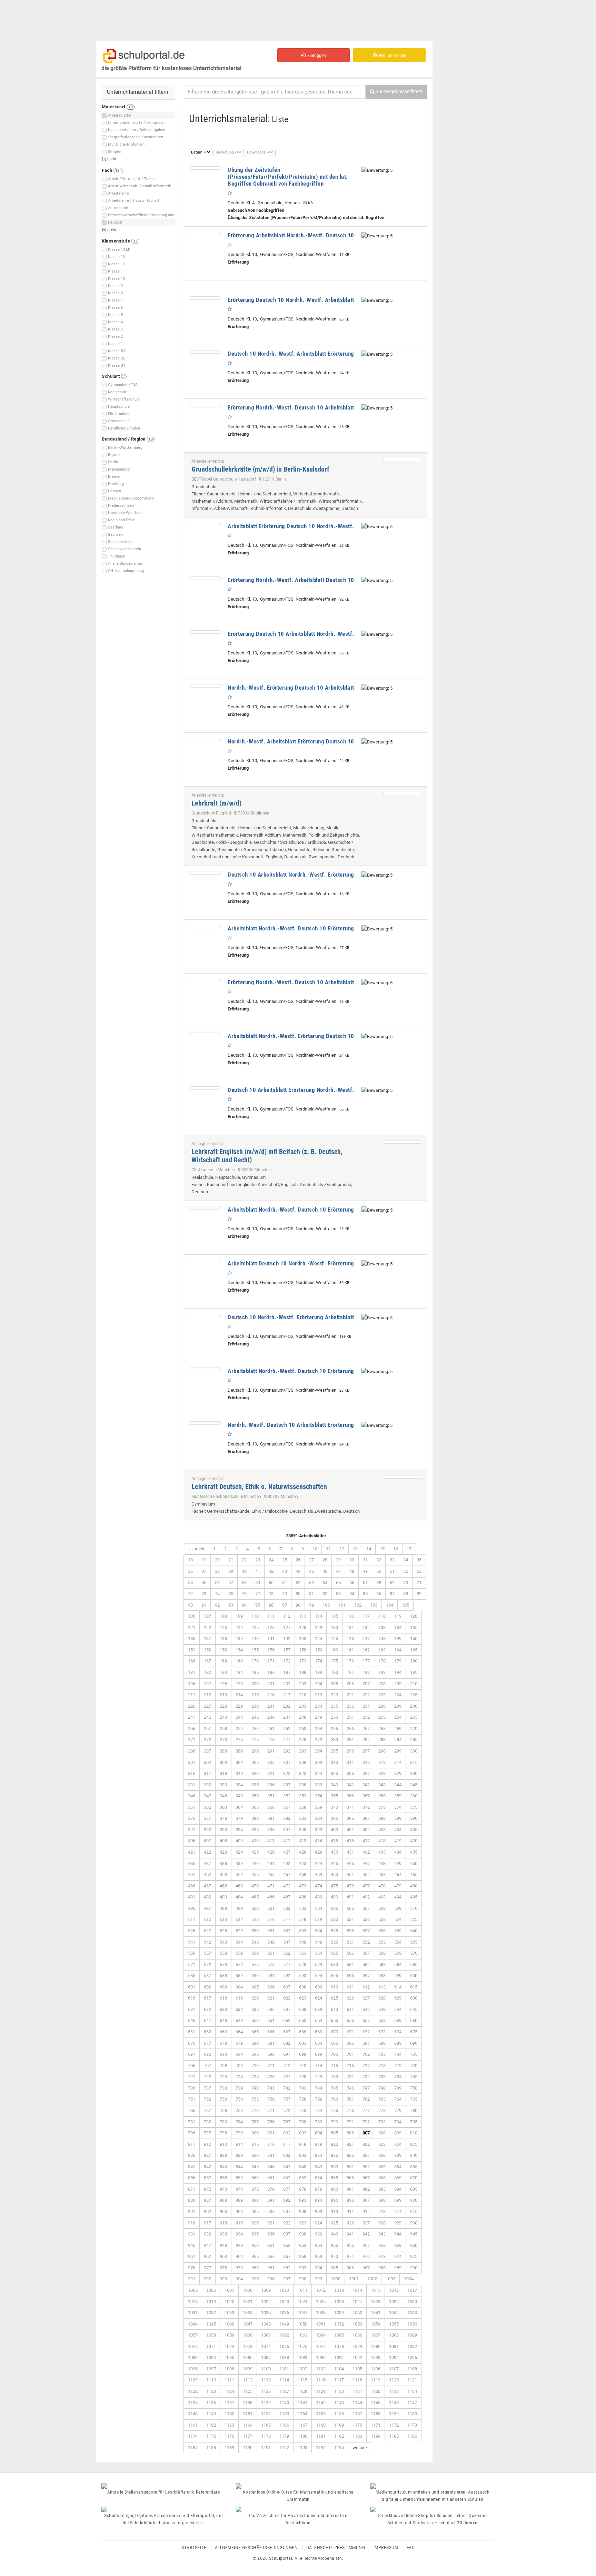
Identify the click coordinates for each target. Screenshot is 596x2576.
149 (398, 1639)
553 (382, 1942)
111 (271, 1616)
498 (223, 1908)
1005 (193, 2290)
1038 (321, 2313)
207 (366, 1684)
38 (217, 1571)
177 (366, 1661)
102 (358, 1605)
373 (382, 1807)
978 (223, 2268)
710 (255, 2066)
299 (398, 1751)
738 (223, 2088)
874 (239, 2189)
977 (207, 2268)
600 (414, 1976)
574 (239, 1965)
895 (334, 2200)
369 (319, 1807)
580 (334, 1965)
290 (255, 1751)
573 (223, 1965)
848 (303, 2167)
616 (192, 1998)
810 (414, 2133)
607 (287, 1987)
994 (239, 2279)
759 (319, 2099)
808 (382, 2133)
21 (231, 1560)
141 (271, 1639)
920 (255, 2223)
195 (414, 1672)
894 (319, 2200)
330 (414, 1773)
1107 (394, 2369)
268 (382, 1729)
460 (334, 1874)
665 (255, 2032)
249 (319, 1717)
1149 (211, 2414)
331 (192, 1785)
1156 (339, 2414)
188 (303, 1672)
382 (287, 1818)
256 (192, 1729)
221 (350, 1695)
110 (255, 1616)
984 (319, 2268)
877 (287, 2189)
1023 (284, 2302)
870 (414, 2178)
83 (338, 1594)
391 (192, 1830)
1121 (412, 2380)
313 (382, 1762)
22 (244, 1560)
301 (192, 1762)
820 (334, 2144)
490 (334, 1897)
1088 (284, 2357)
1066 (357, 2335)
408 (223, 1841)
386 (350, 1818)
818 (303, 2144)
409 (239, 1841)
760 (334, 2099)
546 (271, 1942)
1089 (302, 2357)
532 (287, 1931)
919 (239, 2223)
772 (287, 2110)
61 (285, 1583)
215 (255, 1695)
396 (271, 1830)
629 (398, 1998)
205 (334, 1684)
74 (217, 1594)
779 (398, 2110)
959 (398, 2245)
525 (414, 1919)
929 (398, 2223)
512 (207, 1919)
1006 (211, 2290)
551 (350, 1942)
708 (223, 2066)
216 (271, 1695)
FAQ (411, 2548)
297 (366, 1751)
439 (239, 1863)
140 (255, 1639)
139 (239, 1639)
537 (366, 1931)
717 (366, 2066)
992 (207, 2279)
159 (319, 1650)
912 (366, 2212)
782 (207, 2122)
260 (255, 1729)
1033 (229, 2313)
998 (303, 2279)
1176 (229, 2436)
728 (303, 2077)
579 (319, 1965)
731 (350, 2077)
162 (366, 1650)
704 (398, 2054)
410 (255, 1841)
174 (319, 1661)
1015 (376, 2290)
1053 (357, 2324)
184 (239, 1672)
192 (366, 1672)
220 (334, 1695)
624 (319, 1998)
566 (350, 1953)
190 (334, 1672)
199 (239, 1684)
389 (398, 1818)
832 (287, 2155)
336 (271, 1785)
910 (334, 2212)
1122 (193, 2391)
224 (398, 1695)
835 (334, 2155)
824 (398, 2144)
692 (207, 2054)
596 (350, 1976)
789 (319, 2122)
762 (366, 2099)
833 (303, 2155)
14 (369, 1549)
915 (414, 2212)
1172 (394, 2425)
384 (319, 1818)
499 (239, 1908)
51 (392, 1571)
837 (366, 2155)
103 (374, 1605)
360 (414, 1796)
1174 (193, 2436)
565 (334, 1953)
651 (271, 2020)
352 (287, 1796)
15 (382, 1549)
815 (255, 2144)
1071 (211, 2346)
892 (287, 2200)
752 (207, 2099)
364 (239, 1807)
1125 (248, 2391)
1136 (211, 2403)
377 (207, 1818)
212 (207, 1695)
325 (334, 1773)
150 (414, 1639)
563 (303, 1953)
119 (398, 1616)
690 (414, 2043)
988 (382, 2268)
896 (350, 2200)
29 (338, 1560)
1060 (248, 2335)
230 (255, 1706)
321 (271, 1773)
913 (382, 2212)
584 (398, 1965)
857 (207, 2178)
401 (350, 1830)
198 (223, 1684)
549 (319, 1942)
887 (207, 2200)
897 (366, 2200)
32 (379, 1560)
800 (255, 2133)
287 (207, 1751)
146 (350, 1639)
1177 (248, 2436)
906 (271, 2212)
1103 (321, 2369)
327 (366, 1773)
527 (207, 1931)
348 (223, 1796)
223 (382, 1695)
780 (414, 2110)
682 (287, 2043)
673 (382, 2032)
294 (319, 1751)
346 (192, 1796)
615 (414, 1987)
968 (303, 2256)
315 (414, 1762)
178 (382, 1661)
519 (319, 1919)
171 (271, 1661)
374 (398, 1807)
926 (350, 2223)
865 (334, 2178)
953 (303, 2245)
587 (207, 1976)
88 (406, 1594)
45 (311, 1571)
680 (255, 2043)
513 (223, 1919)
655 (334, 2020)
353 (303, 1796)
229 (239, 1706)
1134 (412, 2391)
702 (366, 2054)
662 (207, 2032)
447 (366, 1863)
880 (334, 2189)
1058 (211, 2335)
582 (366, 1965)
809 (398, 2133)
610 (334, 1987)
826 (192, 2155)
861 (271, 2178)
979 (239, 2268)
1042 (394, 2313)
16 (396, 1549)
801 (271, 2133)
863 (303, 2178)
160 (334, 1650)
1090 (321, 2357)
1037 (302, 2313)
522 (366, 1919)
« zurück (196, 1549)
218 (303, 1695)
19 (204, 1560)
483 (223, 1897)
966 (271, 2256)
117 (366, 1616)
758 (303, 2099)
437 (207, 1863)
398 (303, 1830)
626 (350, 1998)
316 (192, 1773)
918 (223, 2223)
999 (319, 2279)
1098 (229, 2369)
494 (398, 1897)
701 (350, 2054)
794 (398, 2122)
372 (366, 1807)
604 (239, 1987)
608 (303, 1987)
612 (366, 1987)
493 (382, 1897)
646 (192, 2020)
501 (271, 1908)
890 (255, 2200)
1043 (412, 2313)
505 (334, 1908)
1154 (302, 2414)
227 (207, 1706)
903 (223, 2212)
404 (398, 1830)
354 (319, 1796)
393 (223, 1830)
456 (271, 1874)
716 (350, 2066)
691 (192, 2054)
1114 (284, 2380)
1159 (394, 2414)
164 (398, 1650)
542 (207, 1942)
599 (398, 1976)
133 (382, 1627)
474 (319, 1886)
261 (271, 1729)
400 (334, 1830)
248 (303, 1717)
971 (350, 2256)
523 (382, 1919)
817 (287, 2144)
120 (414, 1616)
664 (239, 2032)
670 (334, 2032)
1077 (321, 2346)
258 (223, 1729)
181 (192, 1672)
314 (398, 1762)
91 (204, 1605)
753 (223, 2099)
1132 (376, 2391)
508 (382, 1908)
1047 (248, 2324)
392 (207, 1830)
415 (334, 1841)
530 (255, 1931)
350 (255, 1796)
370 (334, 1807)
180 (414, 1661)
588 (223, 1976)
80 (298, 1594)
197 (207, 1684)
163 (382, 1650)
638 (303, 2009)
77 (258, 1594)
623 (303, 1998)
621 (271, 1998)
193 (382, 1672)
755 (255, 2099)
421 (192, 1852)
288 (223, 1751)
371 (350, 1807)
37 (204, 1571)
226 (192, 1706)
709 (239, 2066)
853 (382, 2167)
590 (255, 1976)
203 (303, 1684)
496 (192, 1908)
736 (192, 2088)
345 (414, 1785)
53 (419, 1571)
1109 (193, 2380)
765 (414, 2099)
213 (223, 1695)
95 (258, 1605)
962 (207, 2256)
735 (414, 2077)
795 (414, 2122)
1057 (193, 2335)
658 (382, 2020)
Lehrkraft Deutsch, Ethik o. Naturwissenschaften (259, 1487)
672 (366, 2032)
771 (271, 2110)
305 (255, 1762)
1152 (266, 2414)
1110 (211, 2380)
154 (239, 1650)
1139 (266, 2403)
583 (382, 1965)
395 (255, 1830)
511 (192, 1919)
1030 (412, 2302)
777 (366, 2110)
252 (366, 1717)
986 (350, 2268)
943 (382, 2234)
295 (334, 1751)
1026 (339, 2302)
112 (287, 1616)
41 (258, 1571)
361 (192, 1807)
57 (231, 1583)
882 (366, 2189)
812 (207, 2144)
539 (398, 1931)
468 (223, 1886)
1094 (394, 2357)
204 (319, 1684)
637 (287, 2009)
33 (392, 1560)
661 (192, 2032)
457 (287, 1874)
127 (287, 1627)
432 (366, 1852)
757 (287, 2099)
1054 (376, 2324)
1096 (193, 2369)
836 (350, 2155)
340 (334, 1785)
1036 (284, 2313)
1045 (211, 2324)
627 (366, 1998)
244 (239, 1717)
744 (319, 2088)
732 (366, 2077)
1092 (357, 2357)
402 (366, 1830)
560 (255, 1953)
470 (255, 1886)
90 (190, 1605)
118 (382, 1616)
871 (192, 2189)
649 (239, 2020)
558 (223, 1953)
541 (192, 1942)
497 (207, 1908)
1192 (284, 2447)
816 (271, 2144)
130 (334, 1627)
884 (398, 2189)
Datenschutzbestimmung (336, 2548)
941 (350, 2234)
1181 (321, 2436)
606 (271, 1987)
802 (287, 2133)
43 (285, 1571)
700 (334, 2054)
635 (255, 2009)
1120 (394, 2380)
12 (342, 1549)
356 (350, 1796)
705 (414, 2054)
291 (271, 1751)
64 (325, 1583)
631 (192, 2009)
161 (350, 1650)
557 (207, 1953)
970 (334, 2256)
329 (398, 1773)
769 (239, 2110)
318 (223, 1773)
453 (223, 1874)
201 (271, 1684)
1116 (321, 2380)
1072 (229, 2346)
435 (414, 1852)
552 (366, 1942)
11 (328, 1549)
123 (223, 1627)
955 (334, 2245)
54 (190, 1583)
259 (239, 1729)
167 (207, 1661)
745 (334, 2088)
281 (350, 1740)
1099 (248, 2369)
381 (271, 1818)
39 (231, 1571)
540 (414, 1931)
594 (319, 1976)
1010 (284, 2290)
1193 (302, 2447)
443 (303, 1863)
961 (192, 2256)
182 (207, 1672)
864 (319, 2178)
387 (366, 1818)
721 (192, 2077)
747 (366, 2088)
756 (271, 2099)
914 (398, 2212)
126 (271, 1627)
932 (207, 2234)
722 (207, 2077)
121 (192, 1627)
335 (255, 1785)
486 (271, 1897)
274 (239, 1740)
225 (414, 1695)
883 (382, 2189)
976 (192, 2268)
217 (287, 1695)
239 (398, 1706)
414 (319, 1841)
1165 (266, 2425)
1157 (357, 2414)
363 (223, 1807)
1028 (376, 2302)
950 (255, 2245)
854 (398, 2167)
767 (207, 2110)
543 (223, 1942)
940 (334, 2234)
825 (414, 2144)
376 (192, 1818)
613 (382, 1987)
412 (287, 1841)
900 (414, 2200)
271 (192, 1740)
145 (334, 1639)
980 (255, 2268)
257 (207, 1729)
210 (414, 1684)
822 (366, 2144)
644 (398, 2009)
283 (382, 1740)
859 (239, 2178)
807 (366, 2133)
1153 (284, 2414)
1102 (302, 2369)
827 (207, 2155)
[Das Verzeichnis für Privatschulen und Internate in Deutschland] (298, 2509)
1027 (357, 2302)
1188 (211, 2447)
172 (287, 1661)
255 (414, 1717)
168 (223, 1661)
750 (414, 2088)
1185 (394, 2436)
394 (239, 1830)
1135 (193, 2403)
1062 (284, 2335)
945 (414, 2234)
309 (319, 1762)
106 (192, 1616)
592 (287, 1976)
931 (192, 2234)
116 (350, 1616)
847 (287, 2167)
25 (285, 1560)
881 (350, 2189)
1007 (229, 2290)
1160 (412, 2414)
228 (223, 1706)
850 (334, 2167)
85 (365, 1594)
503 (303, 1908)
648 (223, 2020)
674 (398, 2032)
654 (319, 2020)
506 (350, 1908)
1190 (248, 2447)
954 (319, 2245)
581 (350, 1965)
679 (239, 2043)
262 (287, 1729)
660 (414, 2020)
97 (285, 1605)
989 (398, 2268)
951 (271, 2245)
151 (192, 1650)
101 (342, 1605)
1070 (193, 2346)
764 (398, 2099)
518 (303, 1919)
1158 (376, 2414)
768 (223, 2110)
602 (207, 1987)
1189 (229, 2447)
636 (271, 2009)
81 (311, 1594)
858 (223, 2178)
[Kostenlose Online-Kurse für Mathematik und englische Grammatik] (298, 2486)
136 (192, 1639)
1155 (321, 2414)
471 (271, 1886)
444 (319, 1863)
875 (255, 2189)
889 (239, 2200)
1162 (211, 2425)
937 (287, 2234)
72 (190, 1594)
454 (239, 1874)
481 (192, 1897)
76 (244, 1594)
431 (350, 1852)
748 (382, 2088)
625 (334, 1998)
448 (382, 1863)
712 (287, 2066)
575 (255, 1965)
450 (414, 1863)
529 (239, 1931)
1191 (266, 2447)
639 (319, 2009)
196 (192, 1684)
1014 (357, 2290)
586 (192, 1976)
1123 (211, 2391)
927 (366, 2223)
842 (207, 2167)
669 (319, 2032)
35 (419, 1560)
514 (239, 1919)
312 (366, 1762)
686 (350, 2043)
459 (319, 1874)
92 (217, 1605)
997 (287, 2279)
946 (192, 2245)
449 (398, 1863)
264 (319, 1729)
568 (382, 1953)
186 (271, 1672)
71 (419, 1583)
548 (303, 1942)
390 (414, 1818)
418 (382, 1841)
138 (223, 1639)
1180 (302, 2436)
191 (350, 1672)
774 (319, 2110)
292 (287, 1751)
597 (366, 1976)
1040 (357, 2313)
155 (255, 1650)
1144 (357, 2403)
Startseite (194, 2548)
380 (255, 1818)
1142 (321, 2403)
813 (223, 2144)
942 (366, 2234)
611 (350, 1987)
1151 (248, 2414)
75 (231, 1594)
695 (255, 2054)
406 (192, 1841)
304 (239, 1762)
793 (382, 2122)
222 (366, 1695)
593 (303, 1976)
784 (239, 2122)
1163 (229, 2425)
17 (409, 1549)
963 (223, 2256)
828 (223, 2155)
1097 (211, 2369)
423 (223, 1852)
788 (303, 2122)
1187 (193, 2447)
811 (192, 2144)
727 (287, 2077)
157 (287, 1650)
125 (255, 1627)
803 (303, 2133)
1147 (412, 2403)
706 (192, 2066)
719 (398, 2066)
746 (350, 2088)
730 (334, 2077)
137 (207, 1639)
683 (303, 2043)
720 (414, 2066)
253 (382, 1717)
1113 (266, 2380)
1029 (394, 2302)
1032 (211, 2313)
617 (207, 1998)
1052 (339, 2324)
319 (239, 1773)
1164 (248, 2425)
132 (366, 1627)
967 (287, 2256)
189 (319, 1672)
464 (398, 1874)
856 (192, 2178)
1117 (339, 2380)
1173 (412, 2425)
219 (319, 1695)
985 (334, 2268)
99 (311, 1605)
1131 (357, 2391)
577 (287, 1965)
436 (192, 1863)
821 (350, 2144)
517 (287, 1919)
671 (350, 2032)
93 (231, 1605)
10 (315, 1549)
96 (271, 1605)
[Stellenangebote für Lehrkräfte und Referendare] (163, 2486)
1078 (339, 2346)
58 (244, 1583)
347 (207, 1796)
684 (319, 2043)
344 (398, 1785)
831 (271, 2155)
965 (255, 2256)
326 (350, 1773)
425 (255, 1852)
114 (319, 1616)
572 (207, 1965)
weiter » (360, 2447)
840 (414, 2155)
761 (350, 2099)
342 (366, 1785)
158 (303, 1650)
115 (334, 1616)
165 (414, 1650)
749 (398, 2088)
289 (239, 1751)
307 (287, 1762)
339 (319, 1785)
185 (255, 1672)
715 (334, 2066)
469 (239, 1886)
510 (414, 1908)
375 (414, 1807)
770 (255, 2110)
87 (392, 1594)
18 (190, 1560)
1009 (266, 2290)
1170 (357, 2425)
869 (398, 2178)
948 (223, 2245)
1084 (211, 2357)
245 (255, 1717)
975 (414, 2256)
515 (255, 1919)
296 (350, 1751)
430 (334, 1852)
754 (239, 2099)
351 (271, 1796)
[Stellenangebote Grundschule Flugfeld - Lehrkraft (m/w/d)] (403, 793)
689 (398, 2043)
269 (398, 1729)
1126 (266, 2391)
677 (207, 2043)
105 (405, 1605)
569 (398, 1953)
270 (414, 1729)
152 (207, 1650)
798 (223, 2133)
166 (192, 1661)
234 (319, 1706)
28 (325, 1560)
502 (287, 1908)
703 (382, 2054)
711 (271, 2066)
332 (207, 1785)
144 (319, 1639)
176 (350, 1661)
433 (382, 1852)
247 (287, 1717)
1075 (284, 2346)
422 (207, 1852)
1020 (229, 2302)
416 (350, 1841)
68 (379, 1583)
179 (398, 1661)
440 (255, 1863)
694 (239, 2054)
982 (287, 2268)
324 (319, 1773)
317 (207, 1773)
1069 (412, 2335)
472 (287, 1886)
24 (271, 1560)
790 (334, 2122)
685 (334, 2043)
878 (303, 2189)
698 (303, 2054)
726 (271, 2077)
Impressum (386, 2548)
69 (392, 1583)
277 (287, 1740)
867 (366, 2178)
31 (365, 1560)
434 (398, 1852)
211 (192, 1695)
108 (223, 1616)
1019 (211, 2302)
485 (255, 1897)
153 (223, 1650)
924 (319, 2223)
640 (334, 2009)
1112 (248, 2380)
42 (271, 1571)
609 (319, 1987)
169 (239, 1661)
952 (287, 2245)
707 (207, 2066)
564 (319, 1953)
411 (271, 1841)
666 (271, 2032)
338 (303, 1785)
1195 (339, 2447)
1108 (412, 2369)
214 (239, 1695)
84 (352, 1594)
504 (319, 1908)
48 (352, 1571)
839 (398, 2155)
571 (192, 1965)
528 (223, 1931)
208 (382, 1684)
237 (366, 1706)
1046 (229, 2324)
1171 (376, 2425)
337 (287, 1785)
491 (350, 1897)
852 (366, 2167)
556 (192, 1953)
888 (223, 2200)
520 (334, 1919)
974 (398, 2256)
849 (319, 2167)
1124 (229, 2391)
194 (398, 1672)
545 (255, 1942)
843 (223, 2167)
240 (414, 1706)
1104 (339, 2369)
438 (223, 1863)
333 (223, 1785)
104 (390, 1605)
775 (334, 2110)
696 (271, 2054)
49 (365, 1571)
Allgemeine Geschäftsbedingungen (256, 2548)
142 (287, 1639)
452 (207, 1874)
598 (382, 1976)
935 (255, 2234)
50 (379, 1571)
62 (298, 1583)
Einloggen (316, 56)
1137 (229, 2403)
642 (366, 2009)
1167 (302, 2425)
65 (338, 1583)
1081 (394, 2346)
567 (366, 1953)
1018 (193, 2302)
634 (239, 2009)
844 (239, 2167)
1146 (394, 2403)
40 (244, 1571)
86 (379, 1594)
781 (192, 2122)
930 (414, 2223)
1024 (302, 2302)
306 (271, 1762)
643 (382, 2009)
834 (319, 2155)
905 (255, 2212)
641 (350, 2009)
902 (207, 2212)
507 (366, 1908)
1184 (376, 2436)
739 (239, 2088)
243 (223, 1717)
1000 (336, 2279)
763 (382, 2099)
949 (239, 2245)
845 (255, 2167)
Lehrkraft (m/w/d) (216, 803)
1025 (321, 2302)
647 (207, 2020)
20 (217, 1560)
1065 (339, 2335)
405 (414, 1830)
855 (414, 2167)
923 (303, 2223)
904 (239, 2212)
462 (366, 1874)
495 (414, 1897)
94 (244, 1605)
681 (271, 2043)
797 (207, 2133)
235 (334, 1706)
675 (414, 2032)
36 (190, 1571)
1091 (339, 2357)
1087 (266, 2357)
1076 (302, 2346)
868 (382, 2178)
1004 (409, 2279)
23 (258, 1560)
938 (303, 2234)
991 (192, 2279)
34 (406, 1560)
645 (414, 2009)
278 (303, 1740)
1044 (193, 2324)
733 (382, 2077)
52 (406, 1571)
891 (271, 2200)
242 (207, 1717)
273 (223, 1740)
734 (398, 2077)
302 (207, 1762)
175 (334, 1661)
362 (207, 1807)
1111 (229, 2380)
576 (271, 1965)
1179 (284, 2436)
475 (334, 1886)
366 (271, 1807)
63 (311, 1583)
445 (334, 1863)
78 (271, 1594)
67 (365, 1583)
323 (303, 1773)
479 (398, 1886)
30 (352, 1560)
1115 (302, 2380)
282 (366, 1740)
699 (319, 2054)
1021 (248, 2302)
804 (319, 2133)
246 (271, 1717)
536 (350, 1931)
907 (287, 2212)
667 (287, 2032)
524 (398, 1919)
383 (303, 1818)
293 (303, 1751)
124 (239, 1627)
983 (303, 2268)
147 (366, 1639)
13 (355, 1549)
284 (398, 1740)
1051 (321, 2324)
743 (303, 2088)
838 (382, 2155)
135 (414, 1627)
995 (255, 2279)
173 (303, 1661)
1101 (284, 2369)
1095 (412, 2357)
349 (239, 1796)
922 (287, 2223)
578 (303, 1965)
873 (223, 2189)
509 (398, 1908)
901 (192, 2212)
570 (414, 1953)
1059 (229, 2335)
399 (319, 1830)
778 (382, 2110)
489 (319, 1897)
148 (382, 1639)
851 (350, 2167)
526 (192, 1931)
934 (239, 2234)
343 (382, 1785)
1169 (339, 2425)
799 (239, 2133)
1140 (284, 2403)
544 (239, 1942)
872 (207, 2189)
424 (239, 1852)
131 (350, 1627)
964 (239, 2256)
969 (319, 2256)
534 (319, 1931)
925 (334, 2223)
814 (239, 2144)
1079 (357, 2346)
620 (255, 1998)
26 (298, 1560)
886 (192, 2200)
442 (287, 1863)
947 (207, 2245)
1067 (376, 2335)
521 (350, 1919)
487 (287, 1897)
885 (414, 2189)
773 (303, 2110)
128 (303, 1627)
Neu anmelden (392, 56)
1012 (321, 2290)
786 (271, 2122)
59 (258, 1583)
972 (366, 2256)
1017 (412, 2290)
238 (382, 1706)
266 (350, 1729)
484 (239, 1897)
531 (271, 1931)
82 (325, 1594)
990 (414, 2268)
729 (319, 2077)
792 (366, 2122)
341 (350, 1785)
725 (255, 2077)
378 (223, 1818)
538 (382, 1931)
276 (271, 1740)
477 (366, 1886)
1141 (302, 2403)
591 (271, 1976)
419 (398, 1841)
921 (271, 2223)
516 (271, 1919)
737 (207, 2088)
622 (287, 1998)
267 (366, 1729)
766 (192, 2110)
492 (366, 1897)
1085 (229, 2357)
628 (382, 1998)
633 (223, 2009)
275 (255, 1740)
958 (382, 2245)
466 (192, 1886)
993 (223, 2279)
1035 (266, 2313)
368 (303, 1807)
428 (303, 1852)
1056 (412, 2324)
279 (319, 1740)
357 (366, 1796)
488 (303, 1897)
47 (338, 1571)
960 (414, 2245)
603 (223, 1987)
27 (311, 1560)
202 (287, 1684)
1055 (394, 2324)
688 (382, 2043)
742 (287, 2088)
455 (255, 1874)
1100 (266, 2369)
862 (287, 2178)
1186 (412, 2436)
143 (303, 1639)
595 (334, 1976)
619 (239, 1998)
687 (366, 2043)
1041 (376, 2313)
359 (398, 1796)
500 (255, 1908)
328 (382, 1773)
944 (398, 2234)
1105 (357, 2369)
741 (271, 2088)
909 (319, 2212)
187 (287, 1672)
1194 (321, 2447)
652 (287, 2020)
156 (271, 1650)
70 (406, 1583)
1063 (302, 2335)
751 (192, 2099)
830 (255, 2155)
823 (382, 2144)
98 (298, 1605)
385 (334, 1818)
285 (414, 1740)
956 (350, 2245)
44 (298, 1571)
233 (303, 1706)
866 (350, 2178)
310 (334, 1762)
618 (223, 1998)
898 (382, 2200)
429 (319, 1852)
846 (271, 2167)
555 (414, 1942)
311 (350, 1762)
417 (366, 1841)
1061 (266, 2335)
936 (271, 2234)
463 (382, 1874)
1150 (229, 2414)
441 (271, 1863)
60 (271, 1583)
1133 (394, 2391)
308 (303, 1762)
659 (398, 2020)
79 (285, 1594)
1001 (354, 2279)
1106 (376, 2369)
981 (271, 2268)
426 (271, 1852)
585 (414, 1965)
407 (207, 1841)
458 (303, 1874)
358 (382, 1796)
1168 (321, 2425)
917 (207, 2223)
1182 (339, 2436)
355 (334, 1796)
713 (303, 2066)
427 (287, 1852)
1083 (193, 2357)
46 (325, 1571)
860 (255, 2178)
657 (366, 2020)
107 (207, 1616)
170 (255, 1661)
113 (303, 1616)
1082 (412, 2346)
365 (255, 1807)
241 (192, 1717)
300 (414, 1751)
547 (287, 1942)
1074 (266, 2346)
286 (192, 1751)
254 (398, 1717)
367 (287, 1807)
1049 (284, 2324)
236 (350, 1706)
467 (207, 1886)
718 (382, 2066)
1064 (321, 2335)
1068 (394, 2335)
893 (303, 2200)
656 (350, 2020)
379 (239, 1818)
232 (287, 1706)
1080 (376, 2346)
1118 (357, 2380)
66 (352, 1583)
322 (287, 1773)
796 (192, 2133)
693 (223, 2054)
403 (382, 1830)
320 (255, 1773)
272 (207, 1740)
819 (319, 2144)
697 (287, 2054)
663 (223, 2032)
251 (350, 1717)
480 (414, 1886)
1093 (376, 2357)
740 (255, 2088)
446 (350, 1863)
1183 (357, 2436)
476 (350, 1886)
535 (334, 1931)
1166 (284, 2425)
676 (192, 2043)
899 (398, 2200)
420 (414, 1841)
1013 (339, 2290)
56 (217, 1583)
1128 (302, 2391)
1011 (302, 2290)
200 (255, 1684)
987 (366, 2268)
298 (382, 1751)
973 (382, 2256)
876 (271, 2189)
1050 (302, 2324)
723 (223, 2077)
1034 (248, 2313)
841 (192, 2167)
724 (239, 2077)
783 (223, 2122)
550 (334, 1942)
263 (303, 1729)
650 (255, 2020)
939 (319, 2234)
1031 (193, 2313)
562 (287, 1953)
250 (334, 1717)
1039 (339, 2313)
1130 (339, 2391)
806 (350, 2133)
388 (382, 1818)
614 (398, 1987)
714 (319, 2066)
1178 (266, 2436)
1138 (248, 2403)
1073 (248, 2346)
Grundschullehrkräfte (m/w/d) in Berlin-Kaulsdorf (260, 469)
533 (303, 1931)
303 (223, 1762)
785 (255, 2122)
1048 (266, 2324)
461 (350, 1874)
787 (287, 2122)
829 (239, 2155)
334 (239, 1785)
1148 (193, 2414)
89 (419, 1594)
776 (350, 2110)
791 (350, 2122)
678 (223, 2043)
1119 (376, 2380)
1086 (248, 2357)
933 (223, 2234)
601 (192, 1987)
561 (271, 1953)
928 (382, 2223)
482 (207, 1897)
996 (271, 2279)
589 (239, 1976)
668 (303, 2032)
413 (303, 1841)
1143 (339, 2403)
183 (223, 1672)
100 (326, 1605)
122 (207, 1627)
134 (398, 1627)
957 (366, 2245)
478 (382, 1886)
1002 (372, 2279)
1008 (248, 2290)
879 (319, 2189)
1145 (376, 2403)
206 (350, 1684)
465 (414, 1874)
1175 (211, 2436)
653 (303, 2020)
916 (192, 2223)
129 (319, 1627)
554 (398, 1942)
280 (334, 1740)
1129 (321, 2391)
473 (303, 1886)
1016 (394, 2290)
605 (255, 1987)
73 (204, 1594)
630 (414, 1998)
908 (303, 2212)
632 (207, 2009)
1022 (266, 2302)
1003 (390, 2279)
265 (334, 1729)
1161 (193, 2425)
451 (192, 1874)
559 (239, 1953)
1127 (284, 2391)
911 (350, 2212)
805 (334, 2133)
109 (239, 1616)
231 (271, 1706)
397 (287, 1830)
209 (398, 1684)
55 (204, 1583)
